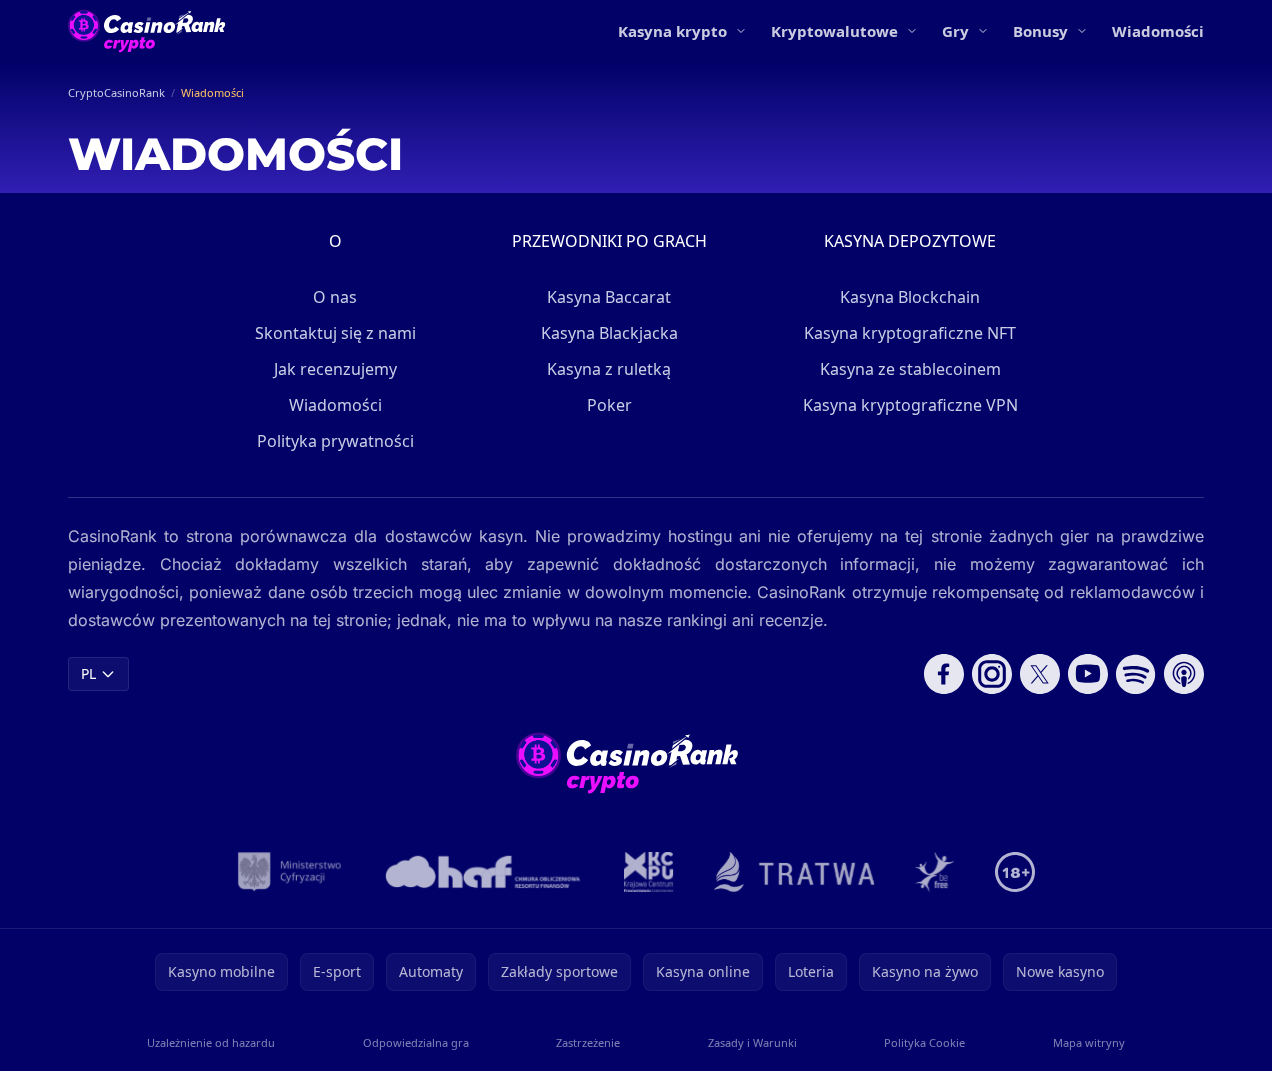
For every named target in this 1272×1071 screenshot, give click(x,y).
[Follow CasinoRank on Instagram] (992, 674)
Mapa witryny (1089, 1042)
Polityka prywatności (335, 441)
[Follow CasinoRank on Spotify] (1136, 674)
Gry (955, 31)
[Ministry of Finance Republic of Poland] (289, 872)
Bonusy (1040, 31)
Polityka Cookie (924, 1042)
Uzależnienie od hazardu (211, 1042)
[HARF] (483, 872)
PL (88, 673)
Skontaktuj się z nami (335, 333)
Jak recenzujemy (335, 369)
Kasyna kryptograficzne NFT (910, 333)
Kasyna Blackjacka (609, 333)
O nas (335, 297)
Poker (609, 405)
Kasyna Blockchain (910, 297)
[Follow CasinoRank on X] (1040, 674)
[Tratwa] (794, 872)
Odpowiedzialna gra (416, 1042)
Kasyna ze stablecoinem (910, 369)
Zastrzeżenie (588, 1042)
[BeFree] (935, 872)
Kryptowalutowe (834, 31)
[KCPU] (649, 872)
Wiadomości (1158, 31)
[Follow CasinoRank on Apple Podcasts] (1184, 674)
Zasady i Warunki (752, 1042)
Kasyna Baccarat (609, 297)
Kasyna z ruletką (609, 369)
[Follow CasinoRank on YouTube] (1088, 674)
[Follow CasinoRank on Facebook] (944, 674)
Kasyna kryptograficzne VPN (910, 405)
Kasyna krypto (672, 31)
